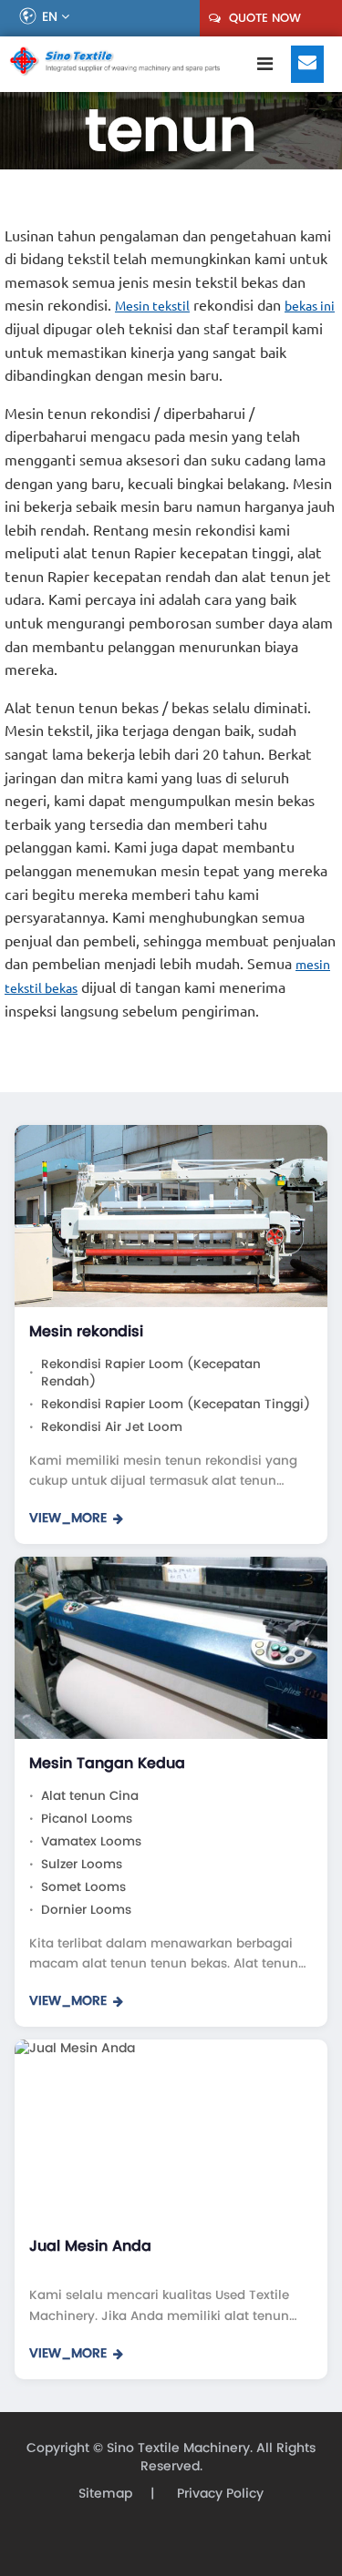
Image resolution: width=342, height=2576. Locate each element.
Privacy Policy (218, 2494)
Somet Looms (83, 1887)
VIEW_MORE (68, 1518)
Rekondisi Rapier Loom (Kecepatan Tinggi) (176, 1404)
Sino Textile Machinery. (180, 2448)
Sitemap (105, 2494)
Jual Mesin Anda (90, 2246)
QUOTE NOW (263, 18)
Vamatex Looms (91, 1841)
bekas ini (310, 305)
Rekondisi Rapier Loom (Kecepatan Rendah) (151, 1373)
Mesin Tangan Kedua (107, 1763)
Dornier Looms (86, 1910)
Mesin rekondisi (86, 1331)
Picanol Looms (87, 1819)
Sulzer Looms (82, 1864)
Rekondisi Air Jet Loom (112, 1427)
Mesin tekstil (152, 305)
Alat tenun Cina (90, 1796)
